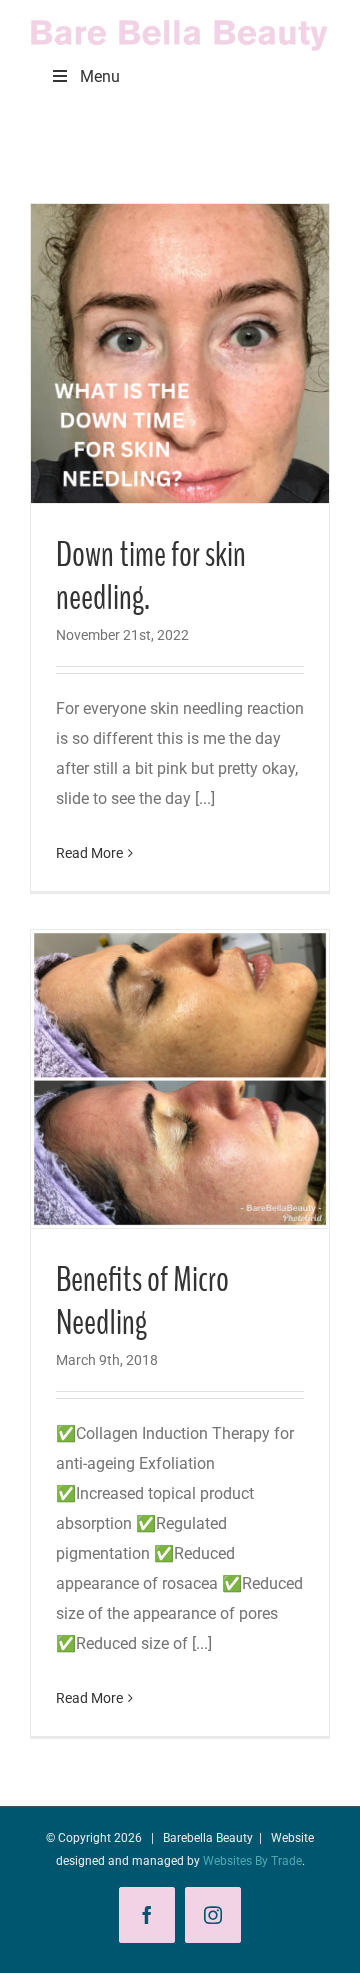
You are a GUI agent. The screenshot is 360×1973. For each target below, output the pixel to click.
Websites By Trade (252, 1861)
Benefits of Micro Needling (142, 1301)
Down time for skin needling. (151, 576)
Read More (89, 853)
